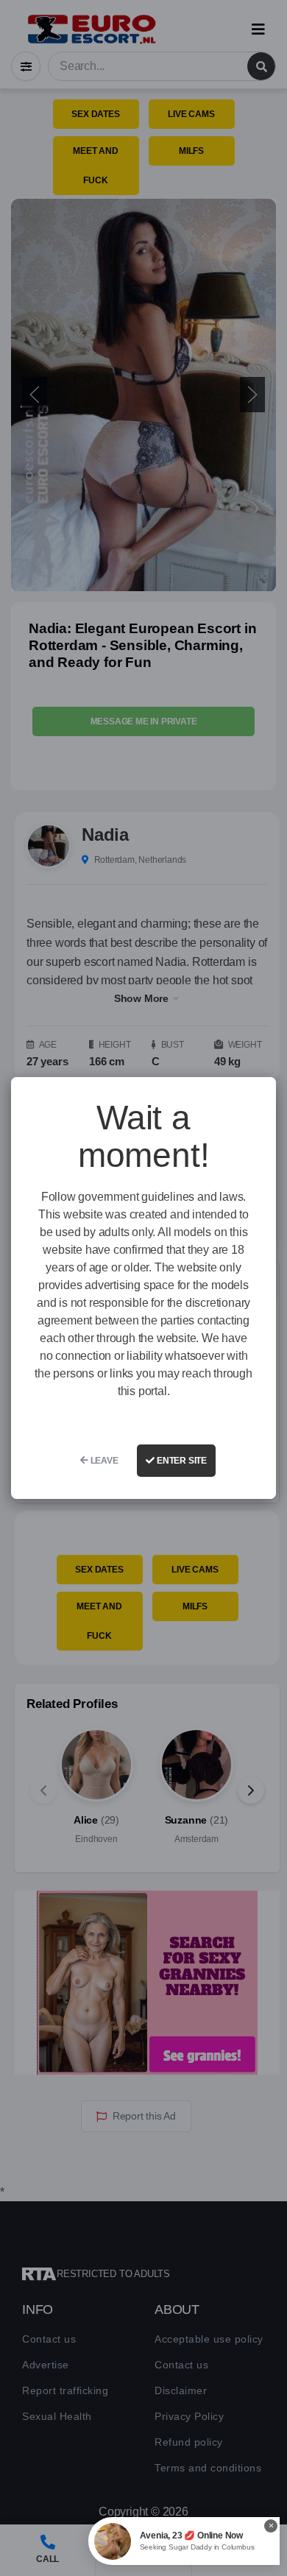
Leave (103, 1461)
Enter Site (181, 1461)
